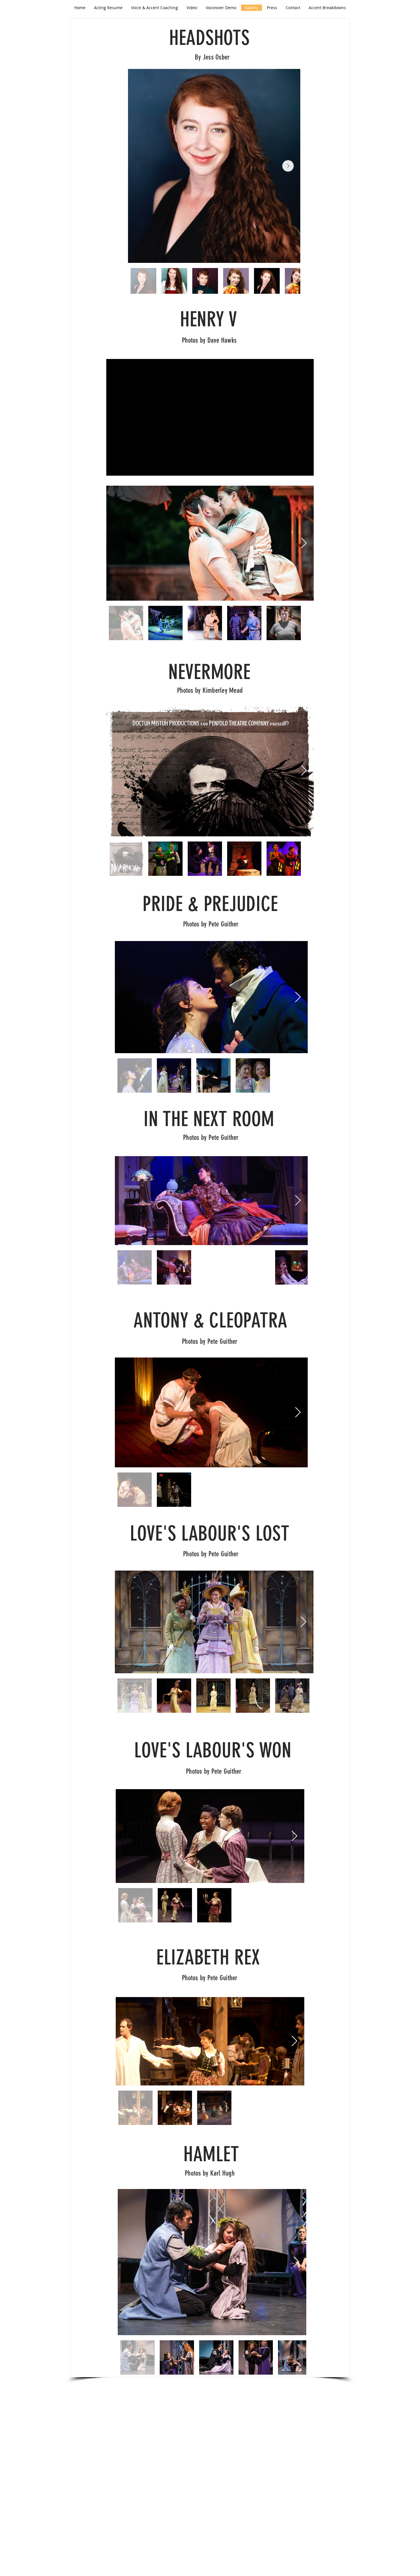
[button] (327, 8)
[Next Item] (288, 166)
